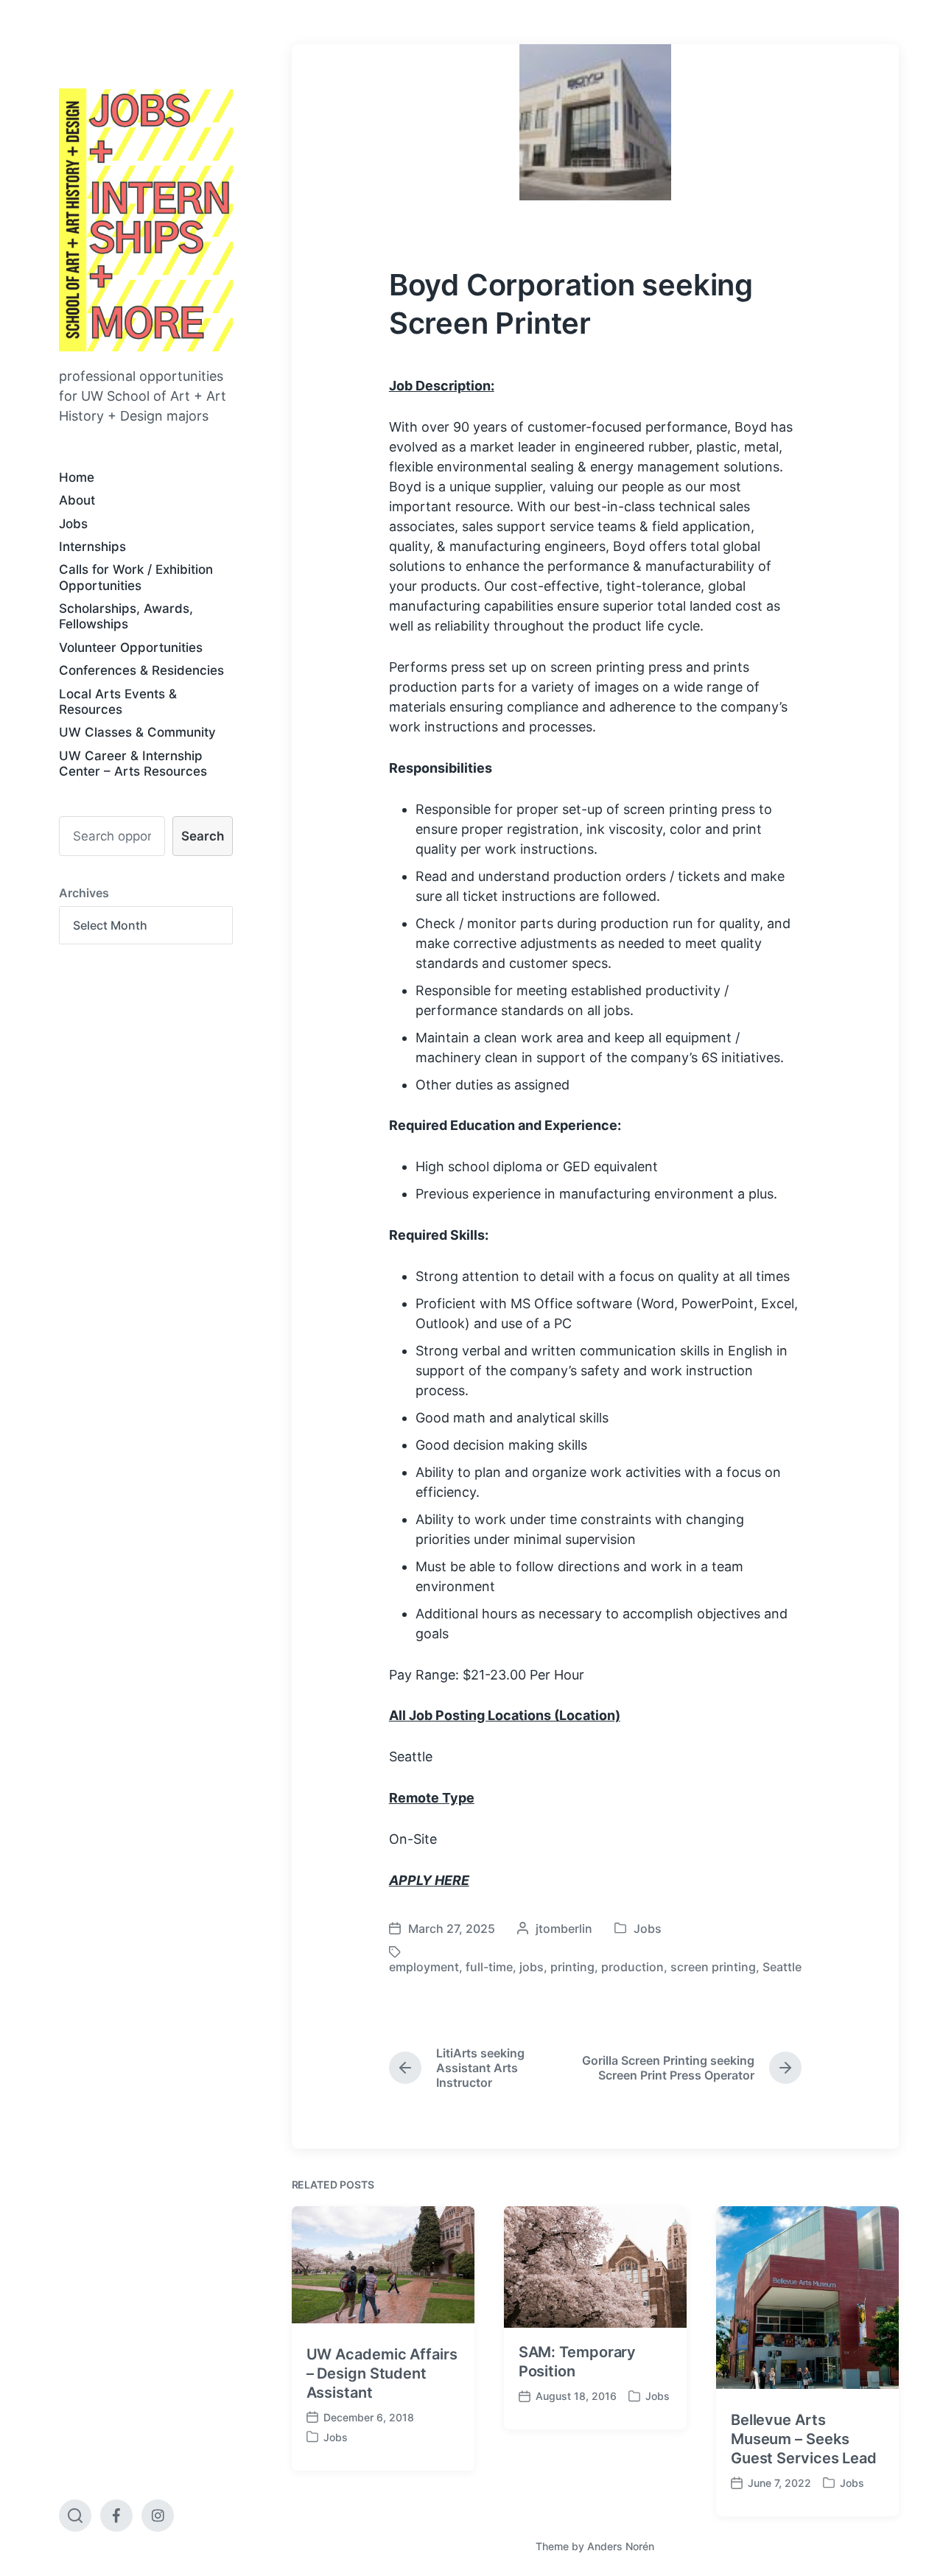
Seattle (782, 1967)
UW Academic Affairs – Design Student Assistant (382, 2373)
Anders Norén (621, 2546)
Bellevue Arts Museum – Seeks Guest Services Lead (804, 2439)
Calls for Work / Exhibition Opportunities (136, 577)
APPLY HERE (429, 1880)
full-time (489, 1967)
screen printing (713, 1967)
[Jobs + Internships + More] (146, 220)
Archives (84, 893)
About (77, 500)
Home (77, 477)
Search (203, 836)
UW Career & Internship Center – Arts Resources (133, 764)
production (632, 1967)
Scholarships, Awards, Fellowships (126, 616)
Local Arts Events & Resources (118, 702)
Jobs (73, 524)
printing (572, 1967)
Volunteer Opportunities (131, 647)
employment (424, 1967)
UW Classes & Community (137, 732)
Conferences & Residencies (141, 670)
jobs (532, 1967)
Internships (92, 547)
